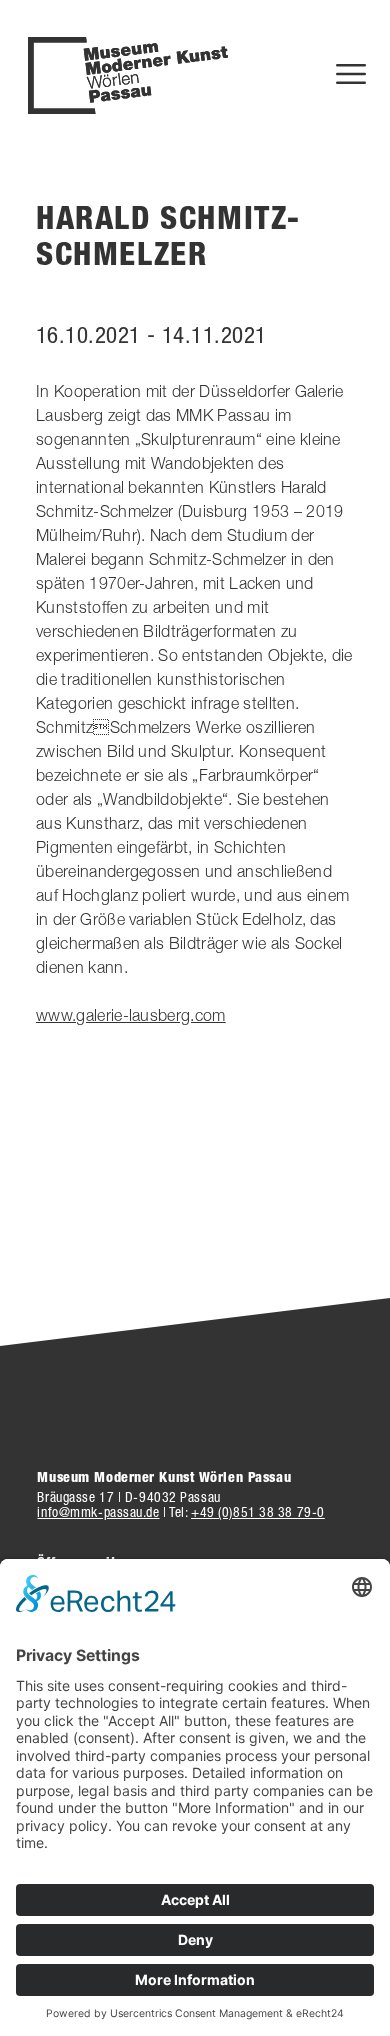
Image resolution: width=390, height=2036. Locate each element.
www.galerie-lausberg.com (131, 1015)
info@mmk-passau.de (98, 1512)
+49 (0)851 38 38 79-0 (258, 1512)
